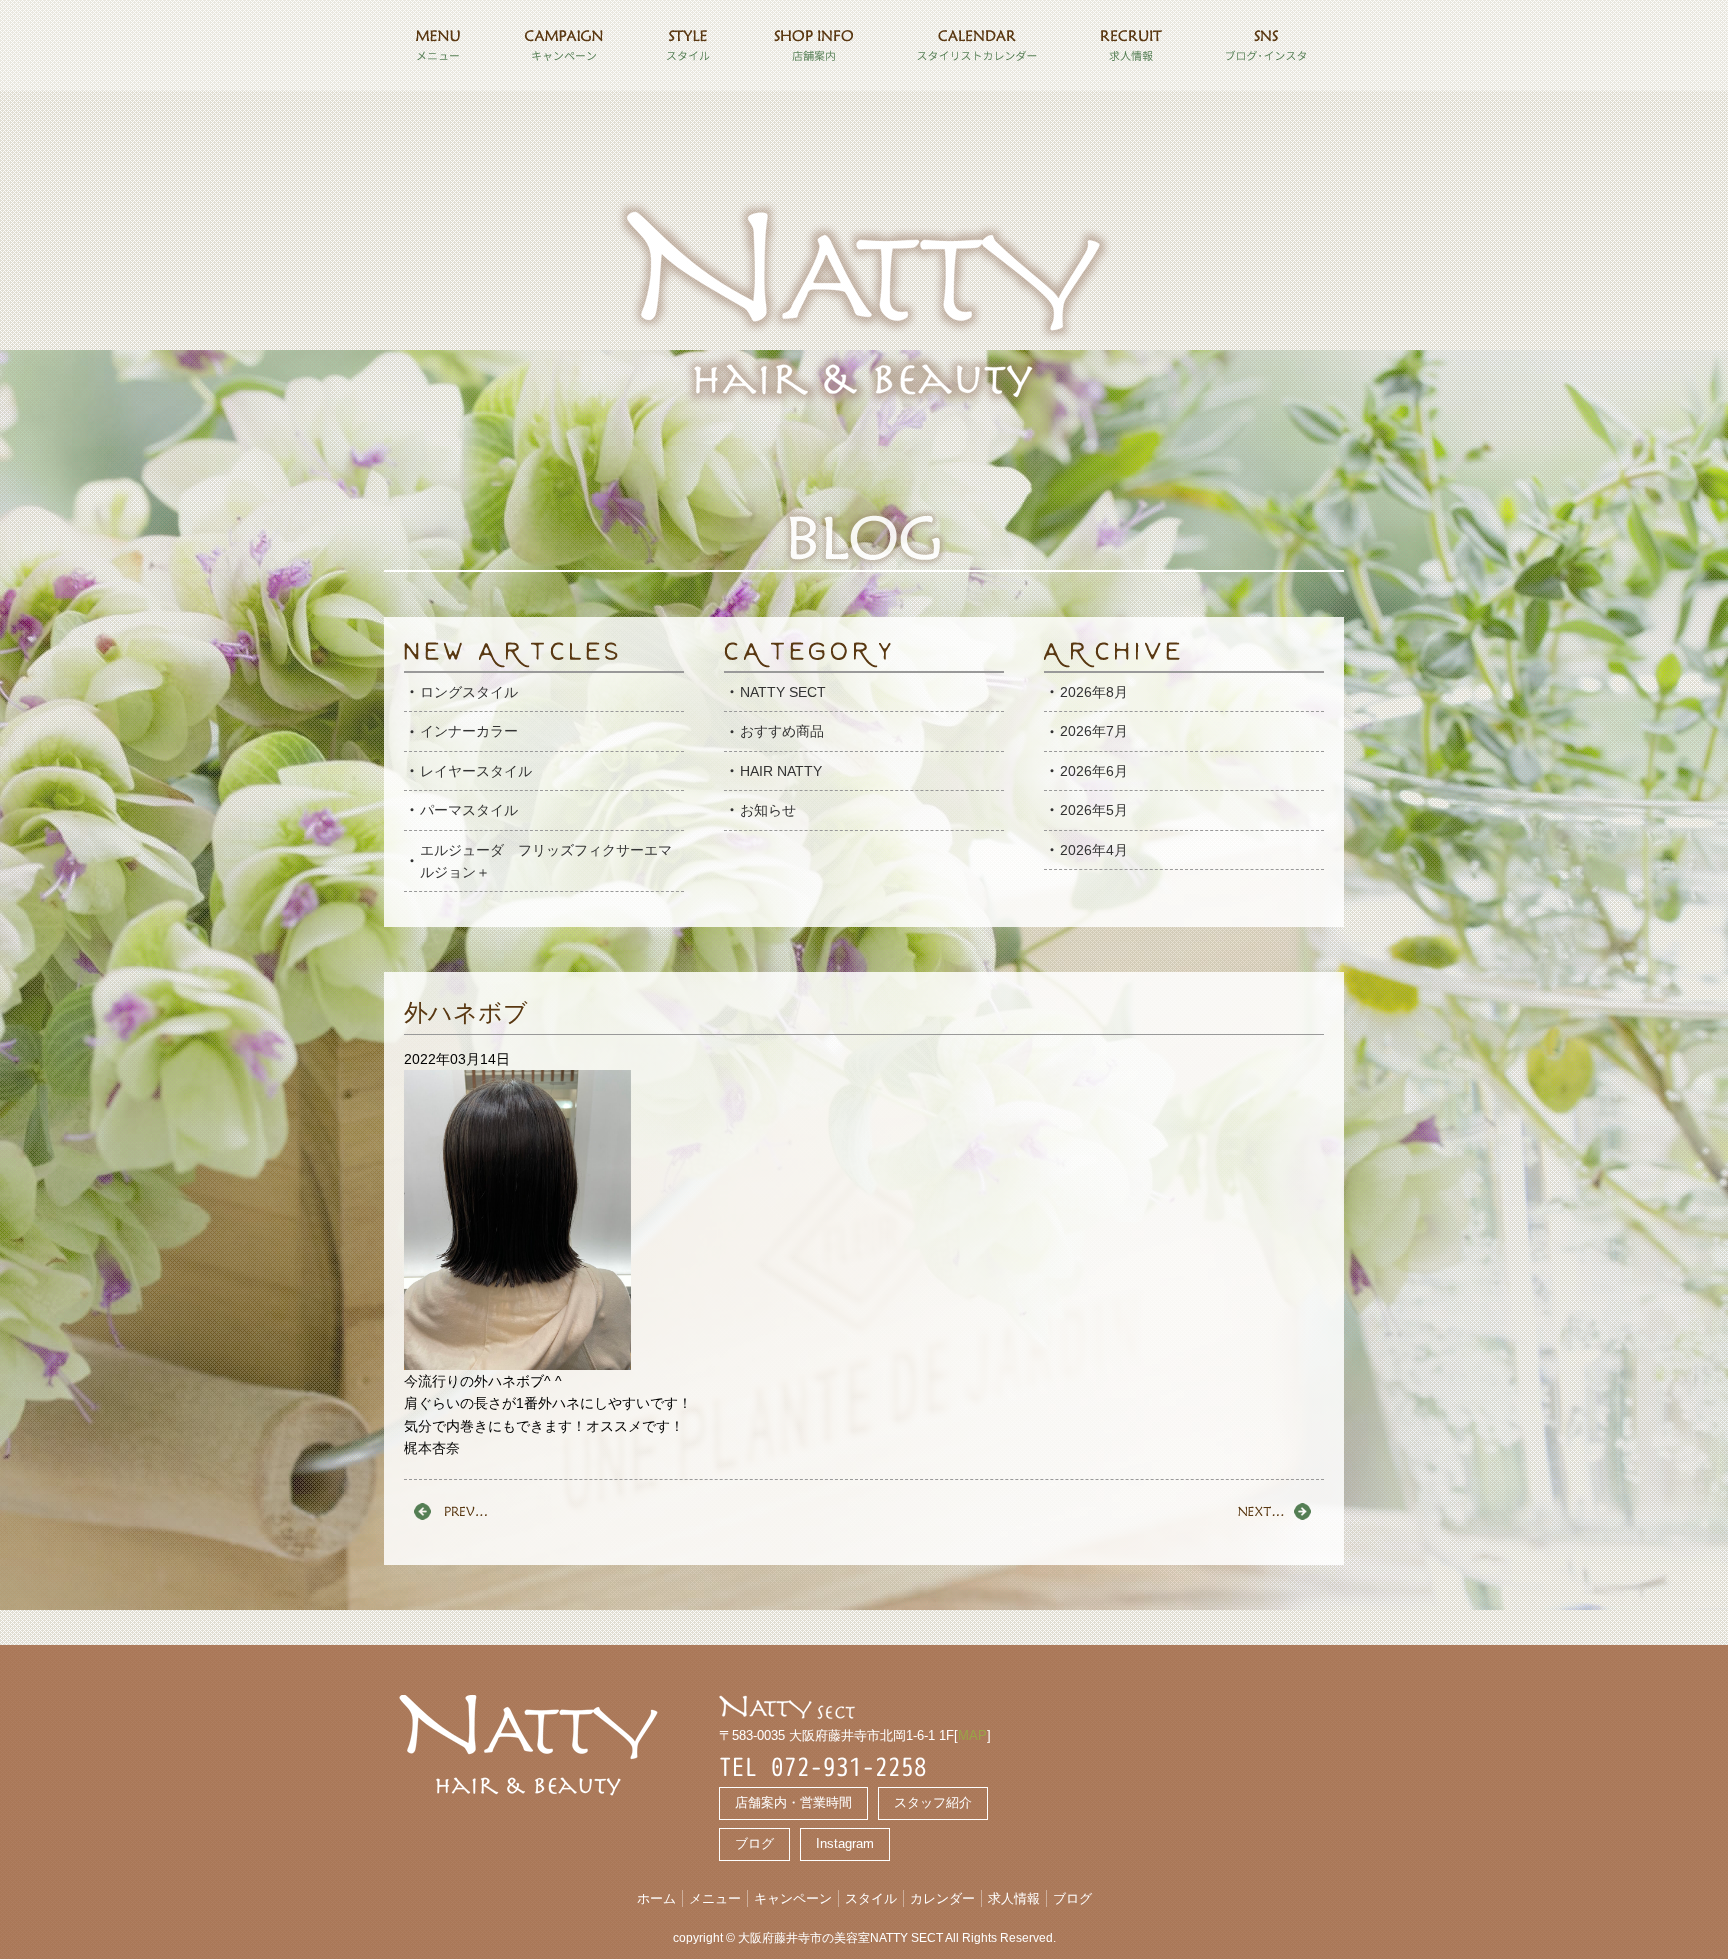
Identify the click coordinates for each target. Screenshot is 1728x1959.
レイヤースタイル (476, 771)
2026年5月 (1094, 810)
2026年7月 (1094, 731)
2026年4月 (1094, 850)
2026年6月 (1094, 771)
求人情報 (1014, 1898)
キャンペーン (793, 1898)
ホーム (656, 1898)
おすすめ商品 (782, 731)
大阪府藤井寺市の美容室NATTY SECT (840, 1938)
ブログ (754, 1843)
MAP (972, 1735)
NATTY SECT (783, 692)
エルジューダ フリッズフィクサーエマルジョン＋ (546, 861)
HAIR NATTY (781, 771)
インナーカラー (469, 731)
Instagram (845, 1843)
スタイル (871, 1898)
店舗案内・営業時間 (793, 1802)
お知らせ (768, 810)
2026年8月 (1094, 692)
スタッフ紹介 (933, 1802)
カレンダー (942, 1898)
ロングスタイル (469, 692)
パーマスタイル (469, 810)
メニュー (715, 1898)
